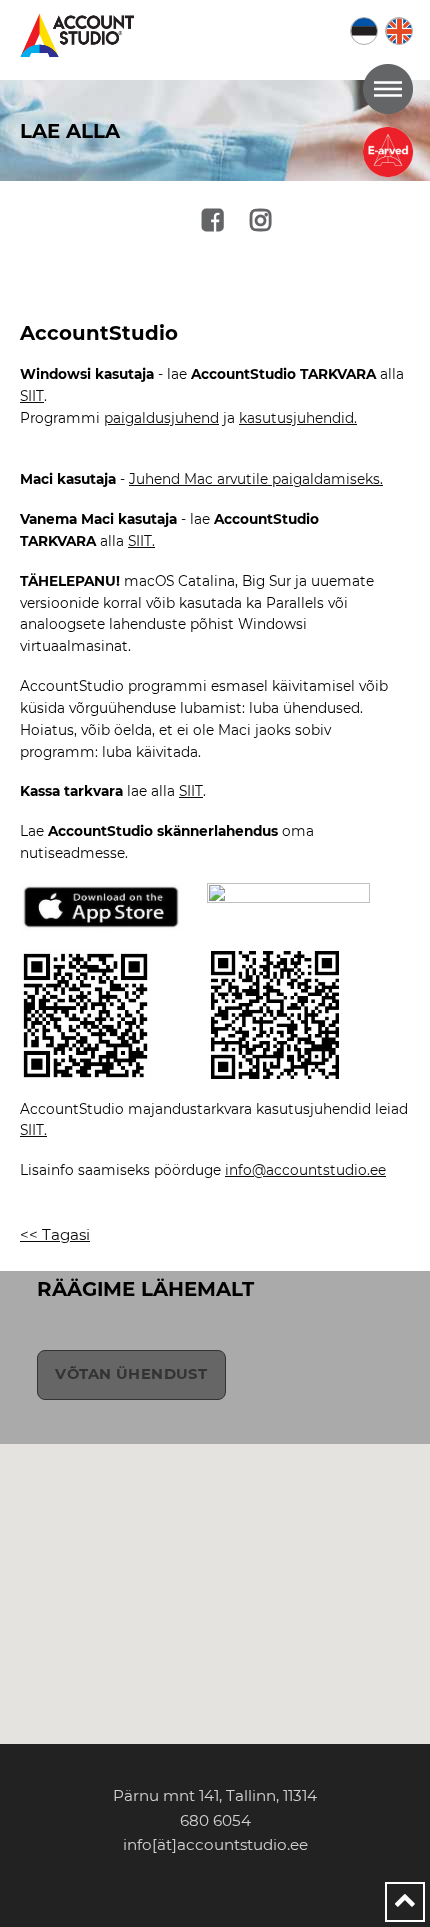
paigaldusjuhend (161, 418)
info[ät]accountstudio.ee (215, 1844)
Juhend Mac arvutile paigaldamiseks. (256, 479)
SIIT (32, 396)
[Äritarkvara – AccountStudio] (80, 35)
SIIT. (141, 541)
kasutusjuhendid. (298, 418)
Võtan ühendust (131, 1374)
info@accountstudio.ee (305, 1170)
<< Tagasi (55, 1234)
